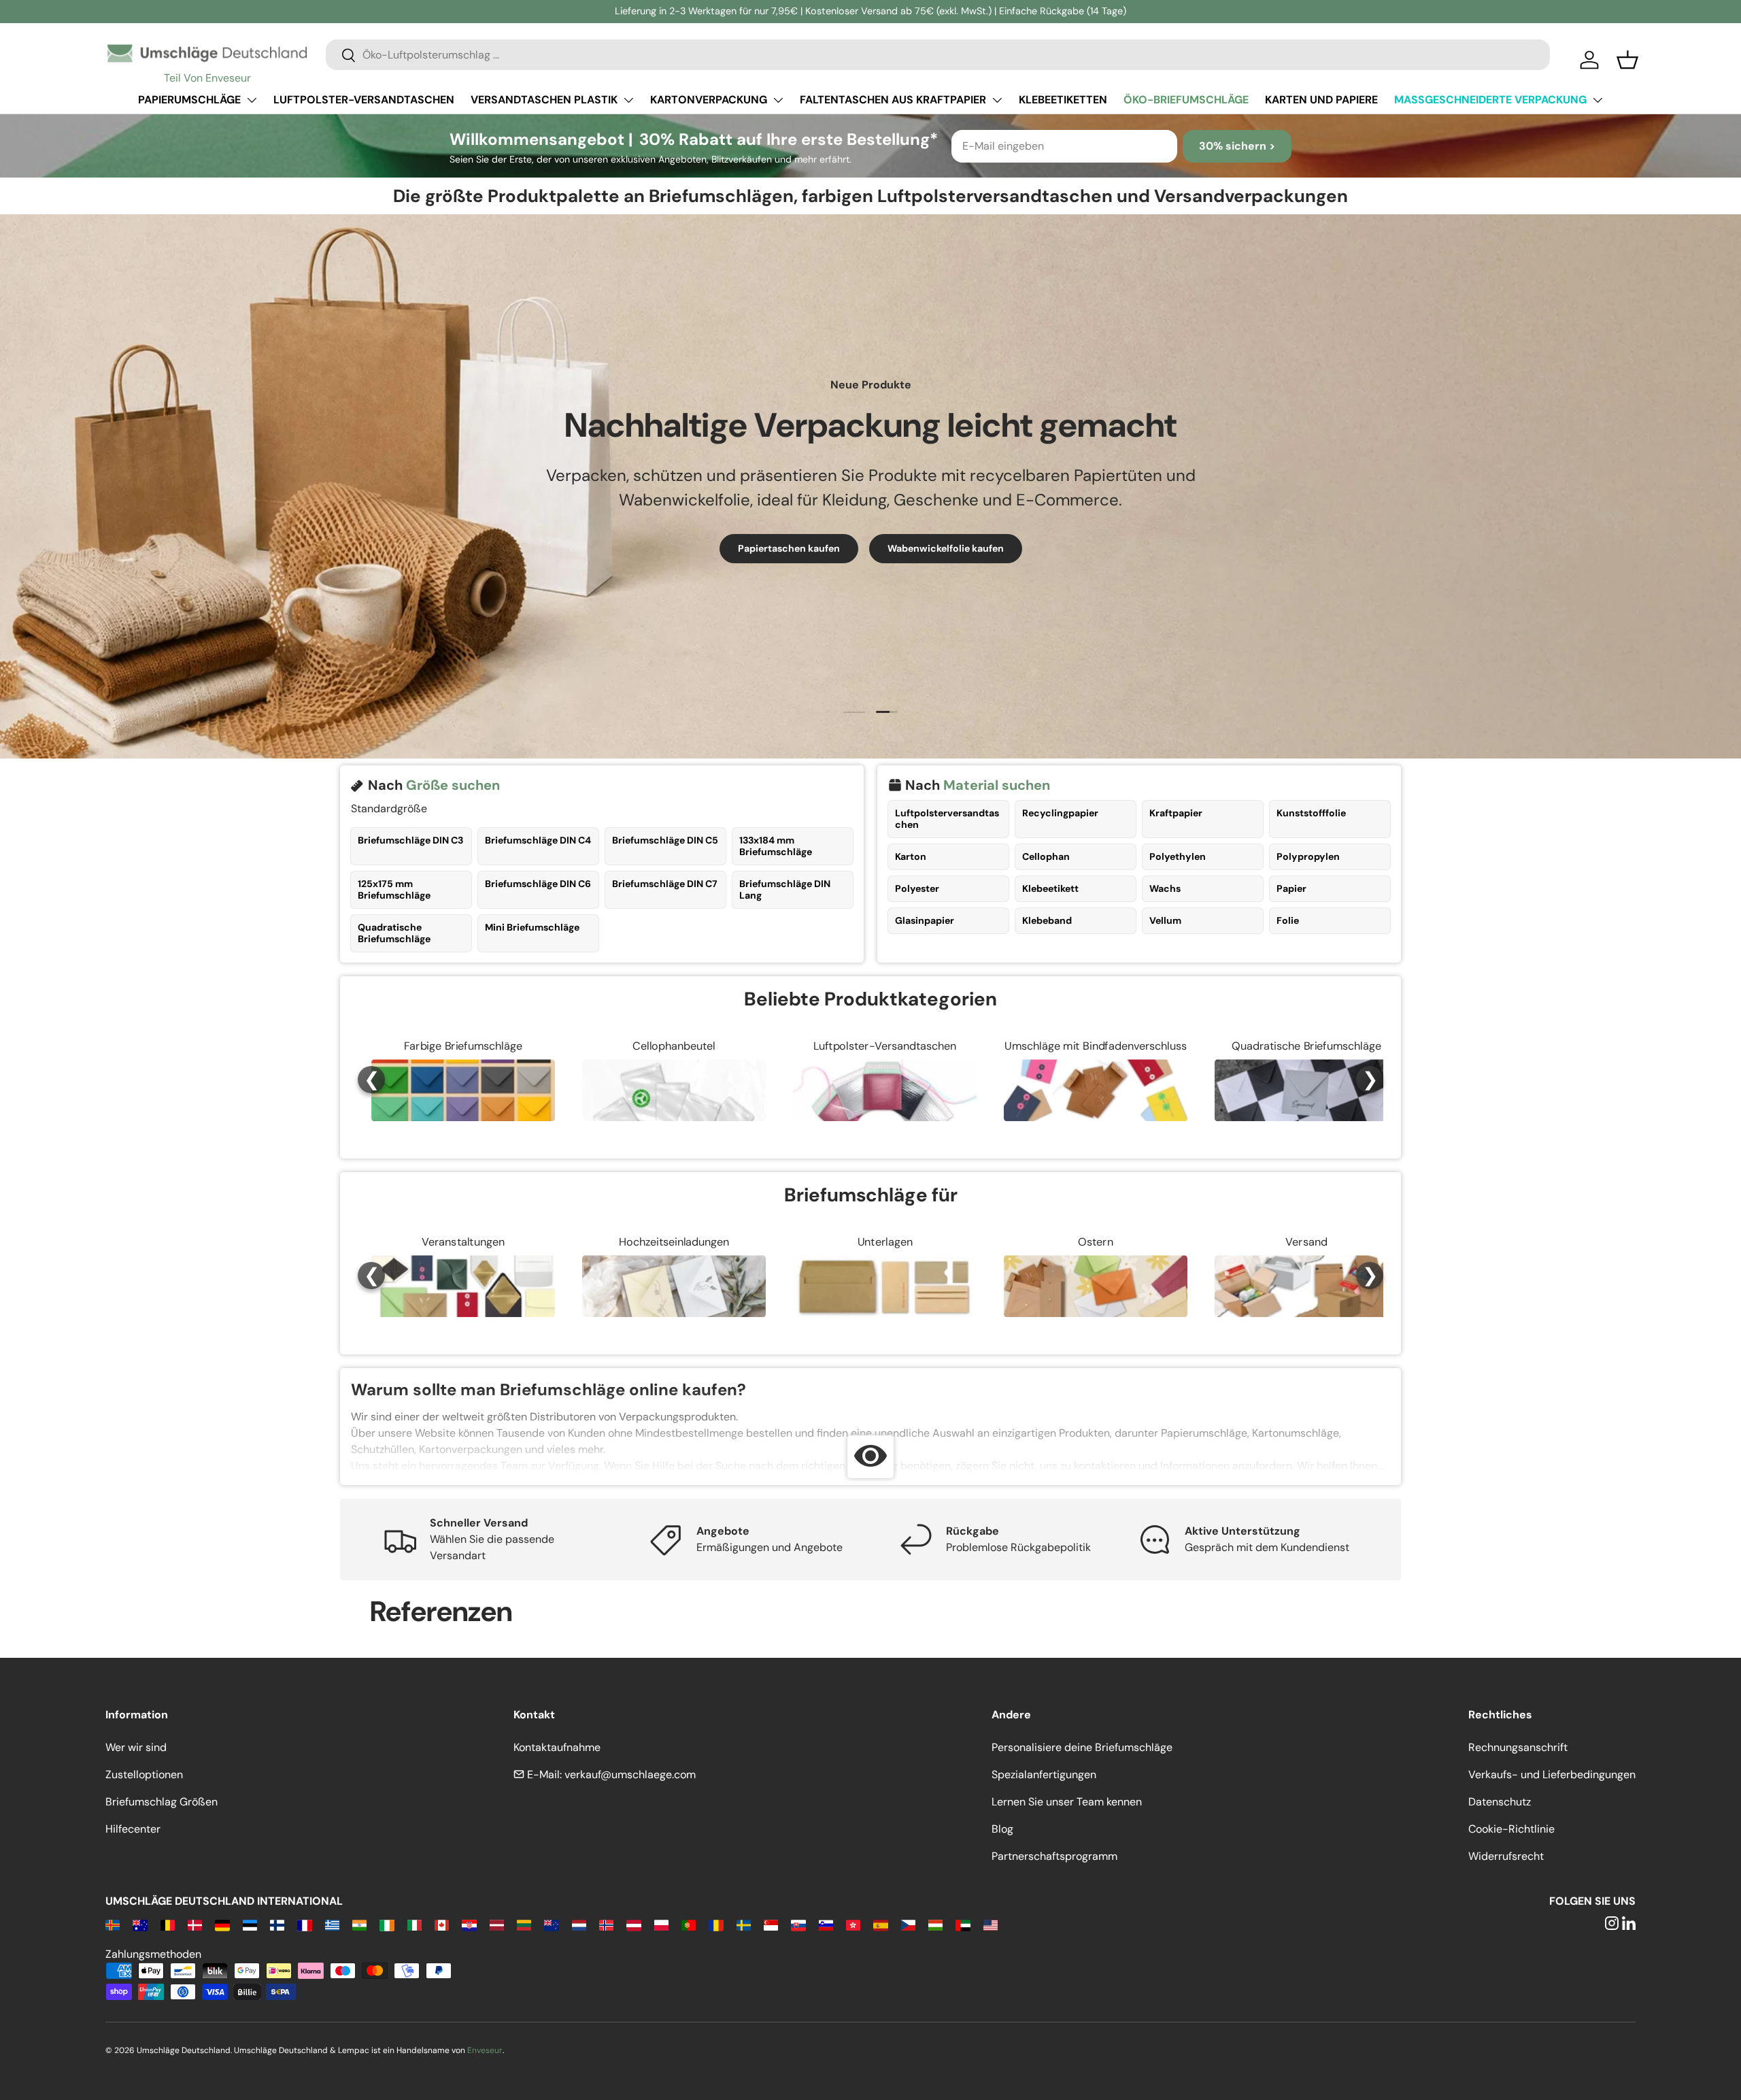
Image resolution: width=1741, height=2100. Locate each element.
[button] (1627, 60)
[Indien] (359, 1924)
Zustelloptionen (144, 1774)
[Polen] (661, 1924)
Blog (1002, 1829)
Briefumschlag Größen (162, 1802)
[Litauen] (524, 1924)
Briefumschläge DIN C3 (410, 840)
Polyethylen (1178, 856)
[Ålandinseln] (113, 1924)
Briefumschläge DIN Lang (785, 889)
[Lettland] (497, 1924)
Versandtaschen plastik (544, 100)
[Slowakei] (798, 1924)
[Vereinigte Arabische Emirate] (963, 1924)
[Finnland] (277, 1924)
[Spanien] (880, 1924)
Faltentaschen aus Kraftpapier (893, 100)
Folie (1288, 920)
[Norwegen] (606, 1924)
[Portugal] (689, 1924)
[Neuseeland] (551, 1924)
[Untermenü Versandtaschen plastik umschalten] (628, 100)
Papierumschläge (189, 100)
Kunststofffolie (1311, 813)
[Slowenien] (826, 1924)
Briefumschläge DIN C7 (665, 884)
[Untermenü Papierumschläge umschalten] (252, 100)
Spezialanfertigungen (1044, 1774)
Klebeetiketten (1063, 100)
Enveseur (485, 2050)
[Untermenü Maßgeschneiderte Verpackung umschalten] (1598, 100)
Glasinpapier (925, 920)
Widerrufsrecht (1506, 1856)
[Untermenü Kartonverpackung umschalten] (778, 100)
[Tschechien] (908, 1924)
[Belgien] (168, 1924)
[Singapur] (771, 1924)
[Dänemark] (195, 1924)
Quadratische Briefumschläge (394, 933)
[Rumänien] (716, 1924)
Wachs (1165, 888)
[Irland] (387, 1924)
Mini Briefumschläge (532, 927)
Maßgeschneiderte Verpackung (1490, 100)
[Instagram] (1612, 1924)
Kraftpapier (1176, 813)
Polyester (917, 888)
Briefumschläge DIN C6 (538, 884)
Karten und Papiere (1321, 100)
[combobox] (938, 55)
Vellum (1165, 920)
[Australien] (140, 1924)
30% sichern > (1237, 146)
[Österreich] (633, 1924)
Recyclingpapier (1060, 813)
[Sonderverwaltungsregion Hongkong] (853, 1924)
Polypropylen (1308, 856)
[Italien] (415, 1924)
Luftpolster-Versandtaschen (364, 100)
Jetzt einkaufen (870, 569)
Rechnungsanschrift (1518, 1747)
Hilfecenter (133, 1829)
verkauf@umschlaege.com (630, 1774)
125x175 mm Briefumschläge (394, 889)
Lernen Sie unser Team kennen (1067, 1802)
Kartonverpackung (709, 100)
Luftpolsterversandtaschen (947, 819)
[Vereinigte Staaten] (991, 1924)
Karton (911, 856)
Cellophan (1046, 856)
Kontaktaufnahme (557, 1747)
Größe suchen (453, 785)
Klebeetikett (1050, 888)
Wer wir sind (136, 1747)
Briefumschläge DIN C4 (538, 840)
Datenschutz (1500, 1802)
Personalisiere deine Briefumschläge (1082, 1747)
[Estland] (250, 1924)
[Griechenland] (332, 1924)
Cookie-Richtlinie (1511, 1829)
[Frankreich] (304, 1924)
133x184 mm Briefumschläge (776, 846)
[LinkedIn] (1629, 1924)
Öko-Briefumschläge (1186, 100)
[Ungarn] (935, 1924)
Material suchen (997, 785)
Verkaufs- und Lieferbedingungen (1552, 1774)
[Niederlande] (579, 1924)
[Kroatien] (469, 1924)
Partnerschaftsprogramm (1054, 1856)
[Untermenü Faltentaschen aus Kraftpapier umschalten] (997, 100)
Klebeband (1047, 920)
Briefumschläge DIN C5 (665, 840)
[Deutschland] (222, 1924)
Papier (1291, 888)
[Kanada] (442, 1924)
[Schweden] (744, 1924)
